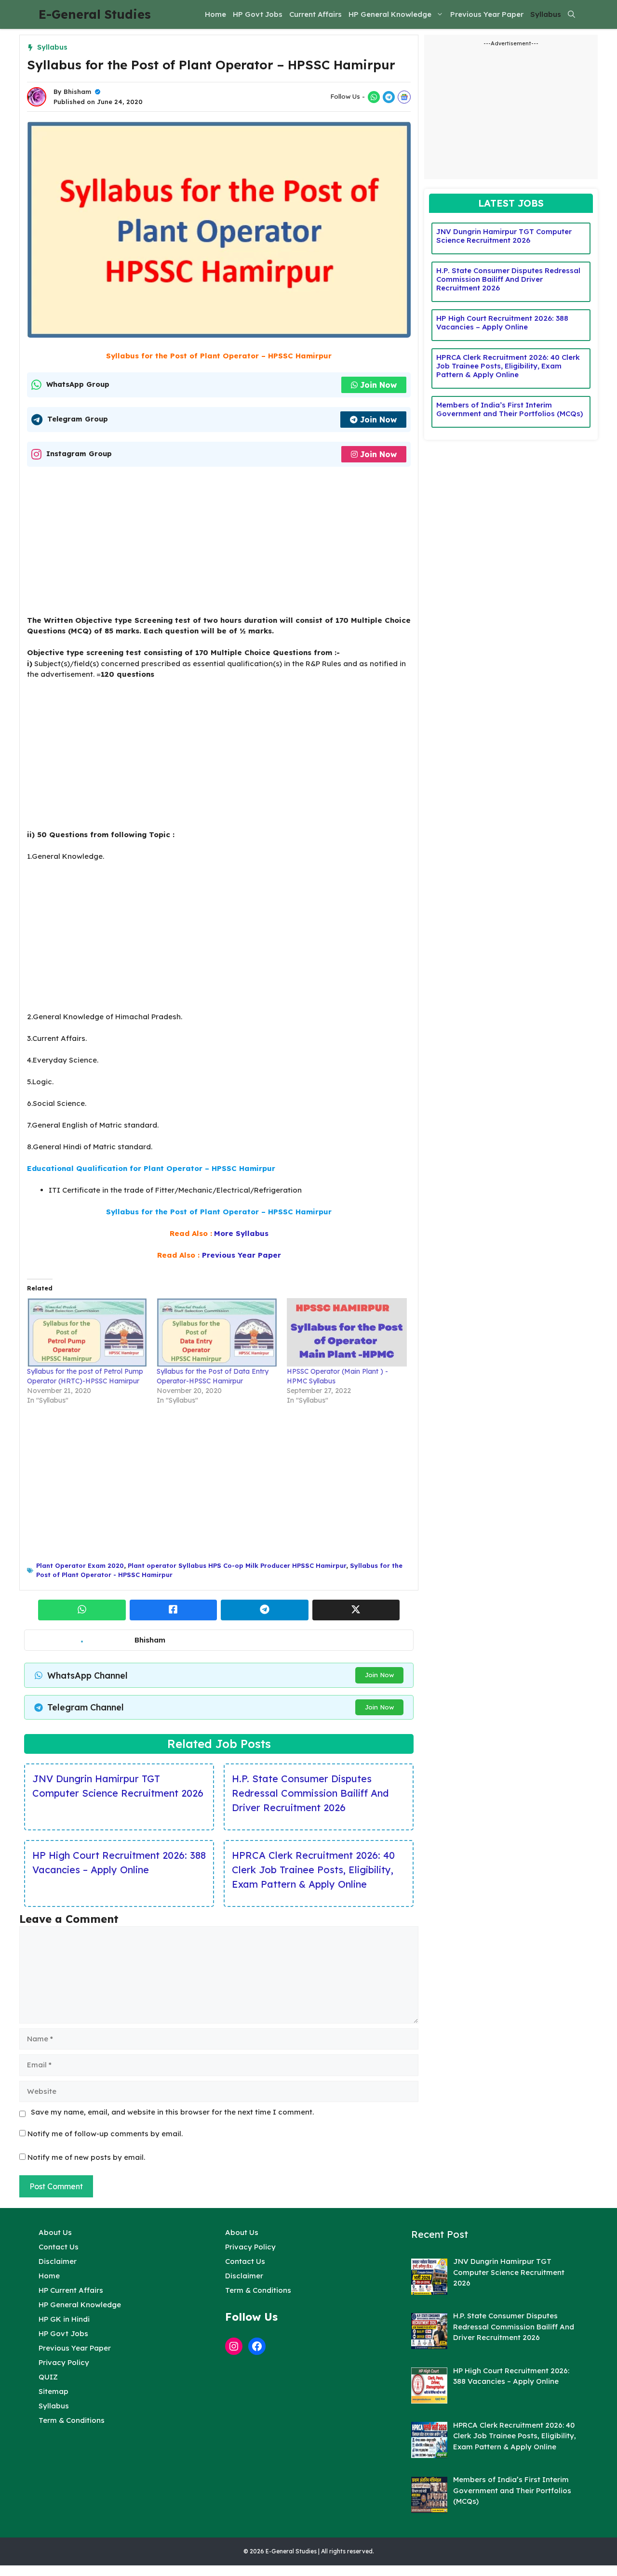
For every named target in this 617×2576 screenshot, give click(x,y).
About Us (55, 2232)
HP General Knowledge (390, 14)
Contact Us (59, 2247)
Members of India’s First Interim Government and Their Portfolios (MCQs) (510, 409)
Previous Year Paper (487, 14)
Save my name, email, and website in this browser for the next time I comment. (172, 2112)
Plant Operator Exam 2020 (80, 1565)
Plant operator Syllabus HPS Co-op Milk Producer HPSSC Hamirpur (237, 1565)
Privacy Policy (64, 2362)
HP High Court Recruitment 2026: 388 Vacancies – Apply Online (119, 1862)
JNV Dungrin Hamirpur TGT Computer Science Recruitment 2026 (118, 1786)
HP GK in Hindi (64, 2319)
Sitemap (54, 2391)
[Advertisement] (219, 544)
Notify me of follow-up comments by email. (105, 2134)
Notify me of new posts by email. (86, 2157)
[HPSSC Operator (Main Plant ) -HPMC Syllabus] (347, 1332)
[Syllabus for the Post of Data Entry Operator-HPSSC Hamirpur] (217, 1332)
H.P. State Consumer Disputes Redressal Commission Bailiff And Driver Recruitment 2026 (310, 1793)
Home (215, 14)
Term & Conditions (72, 2420)
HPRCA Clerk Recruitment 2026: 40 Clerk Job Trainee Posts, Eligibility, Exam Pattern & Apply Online (313, 1870)
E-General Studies (95, 14)
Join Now (378, 385)
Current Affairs (315, 14)
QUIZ (48, 2377)
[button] (571, 14)
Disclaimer (58, 2261)
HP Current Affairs (71, 2290)
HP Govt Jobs (258, 14)
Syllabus (546, 14)
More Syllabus (241, 1233)
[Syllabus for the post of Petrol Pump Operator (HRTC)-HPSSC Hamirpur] (87, 1332)
